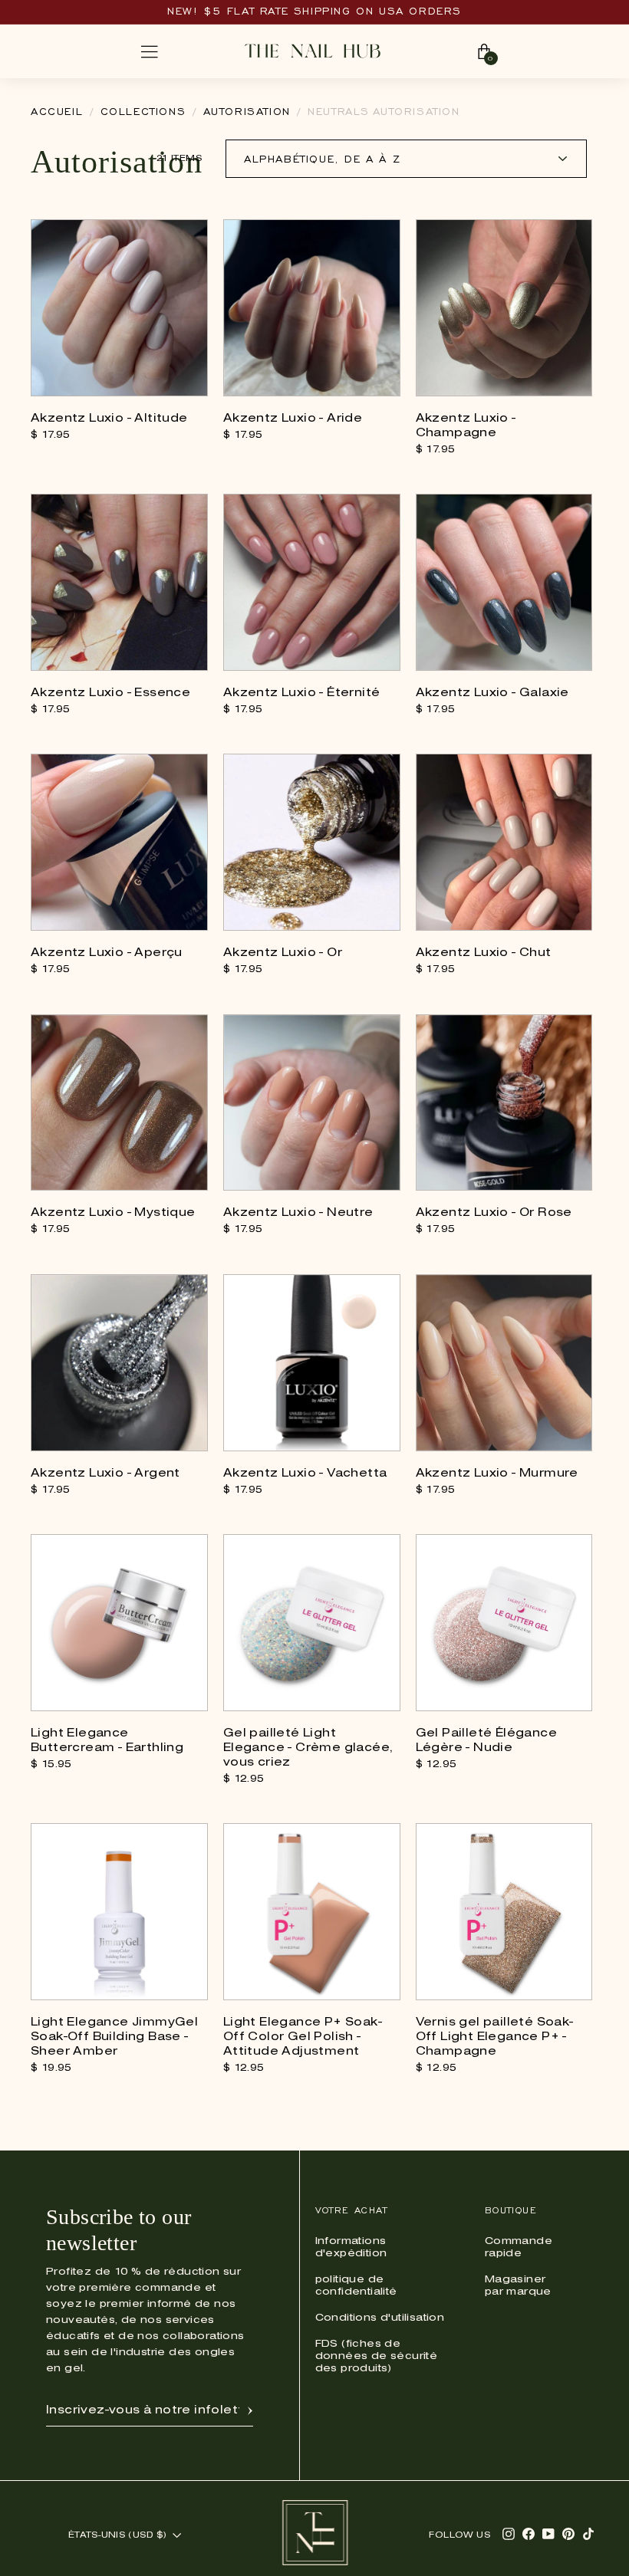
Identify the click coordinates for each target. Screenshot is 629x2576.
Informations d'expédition (351, 2247)
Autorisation (247, 112)
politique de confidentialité (356, 2286)
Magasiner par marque (518, 2286)
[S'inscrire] (250, 2410)
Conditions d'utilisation (380, 2318)
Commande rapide (519, 2247)
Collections (143, 112)
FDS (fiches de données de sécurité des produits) (377, 2356)
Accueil (57, 112)
